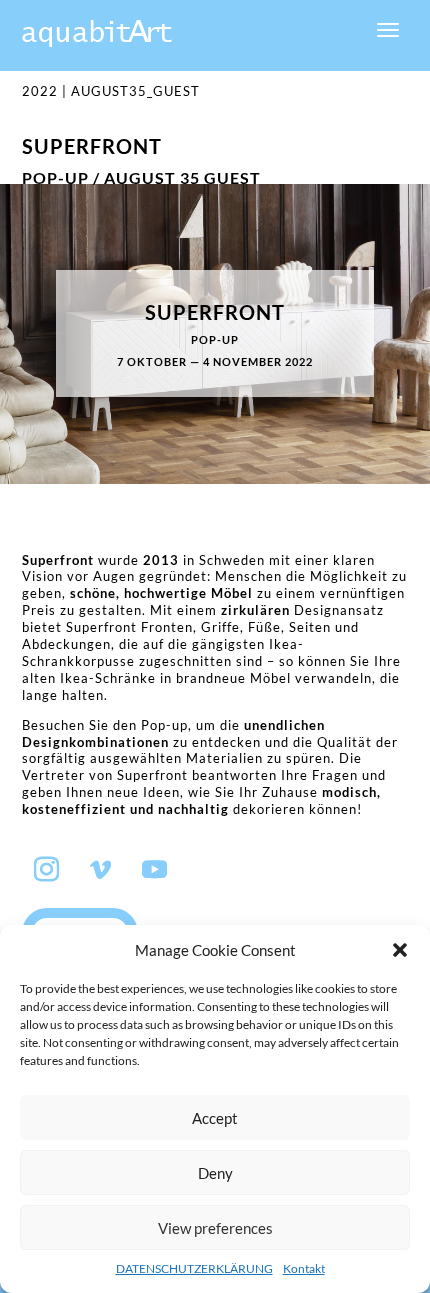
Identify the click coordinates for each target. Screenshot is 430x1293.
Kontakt (304, 1268)
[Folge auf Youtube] (155, 870)
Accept (215, 1118)
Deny (215, 1173)
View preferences (215, 1228)
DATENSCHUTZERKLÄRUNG (194, 1268)
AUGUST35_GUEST (135, 91)
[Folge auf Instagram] (47, 870)
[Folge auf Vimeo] (101, 870)
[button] (400, 950)
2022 (40, 91)
